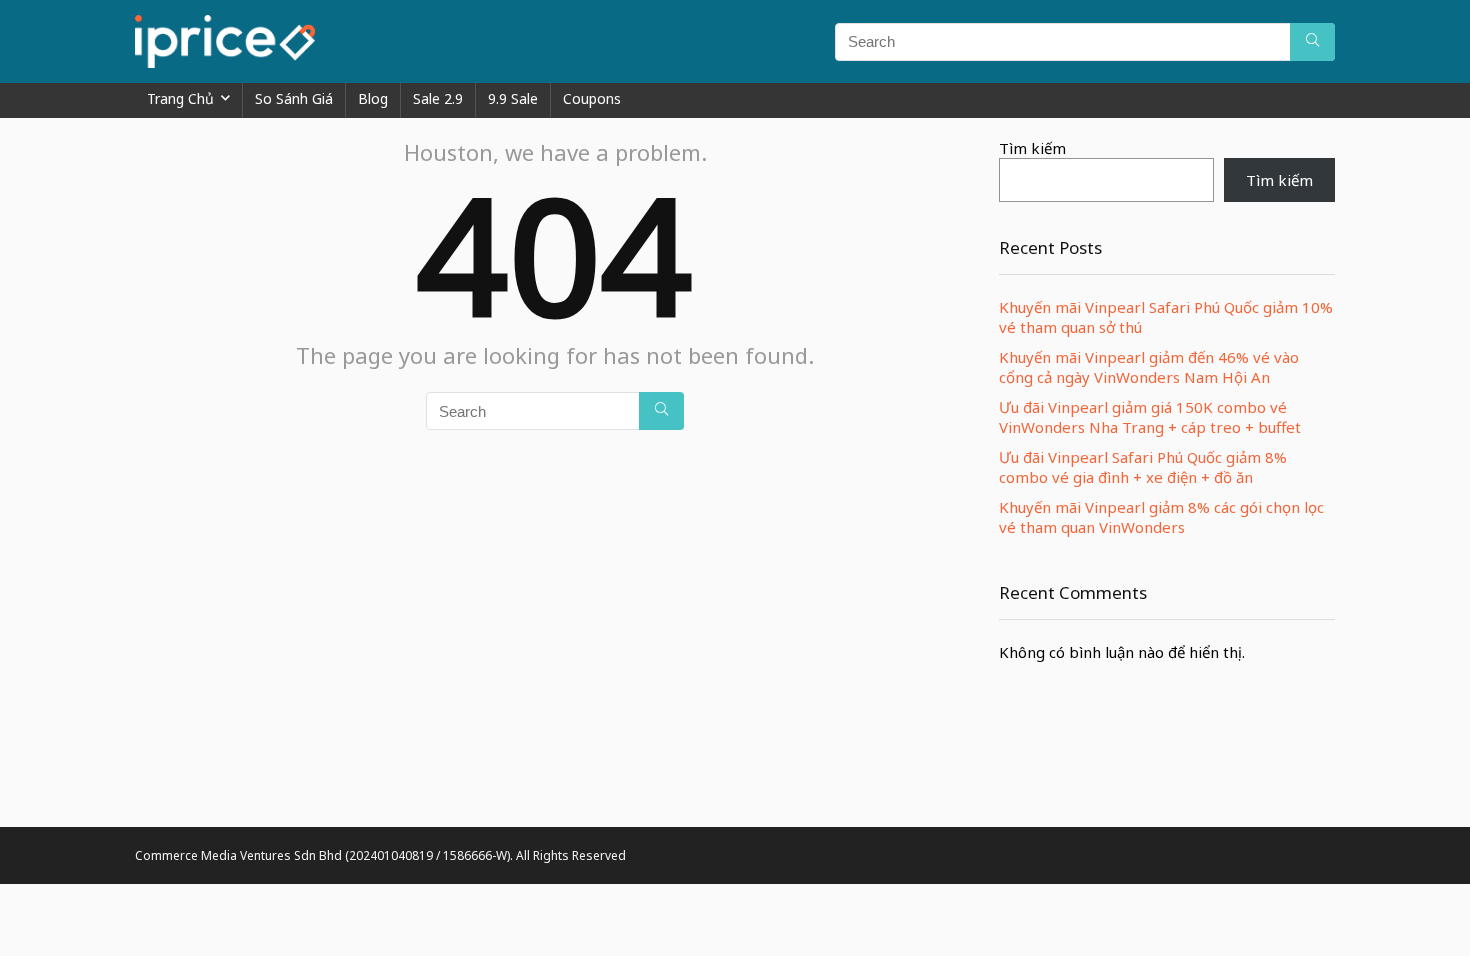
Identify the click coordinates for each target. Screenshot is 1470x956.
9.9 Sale (513, 98)
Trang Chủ (180, 98)
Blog (373, 98)
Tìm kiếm (1032, 148)
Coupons (592, 98)
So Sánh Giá (294, 98)
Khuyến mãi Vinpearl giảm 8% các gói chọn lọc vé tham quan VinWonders (1161, 517)
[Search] (1312, 42)
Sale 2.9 (438, 98)
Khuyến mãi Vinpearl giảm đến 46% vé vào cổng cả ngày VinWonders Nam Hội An (1149, 367)
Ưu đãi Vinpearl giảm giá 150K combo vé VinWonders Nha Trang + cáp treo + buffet (1150, 417)
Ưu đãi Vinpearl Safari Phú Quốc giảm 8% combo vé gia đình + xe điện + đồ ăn (1143, 467)
